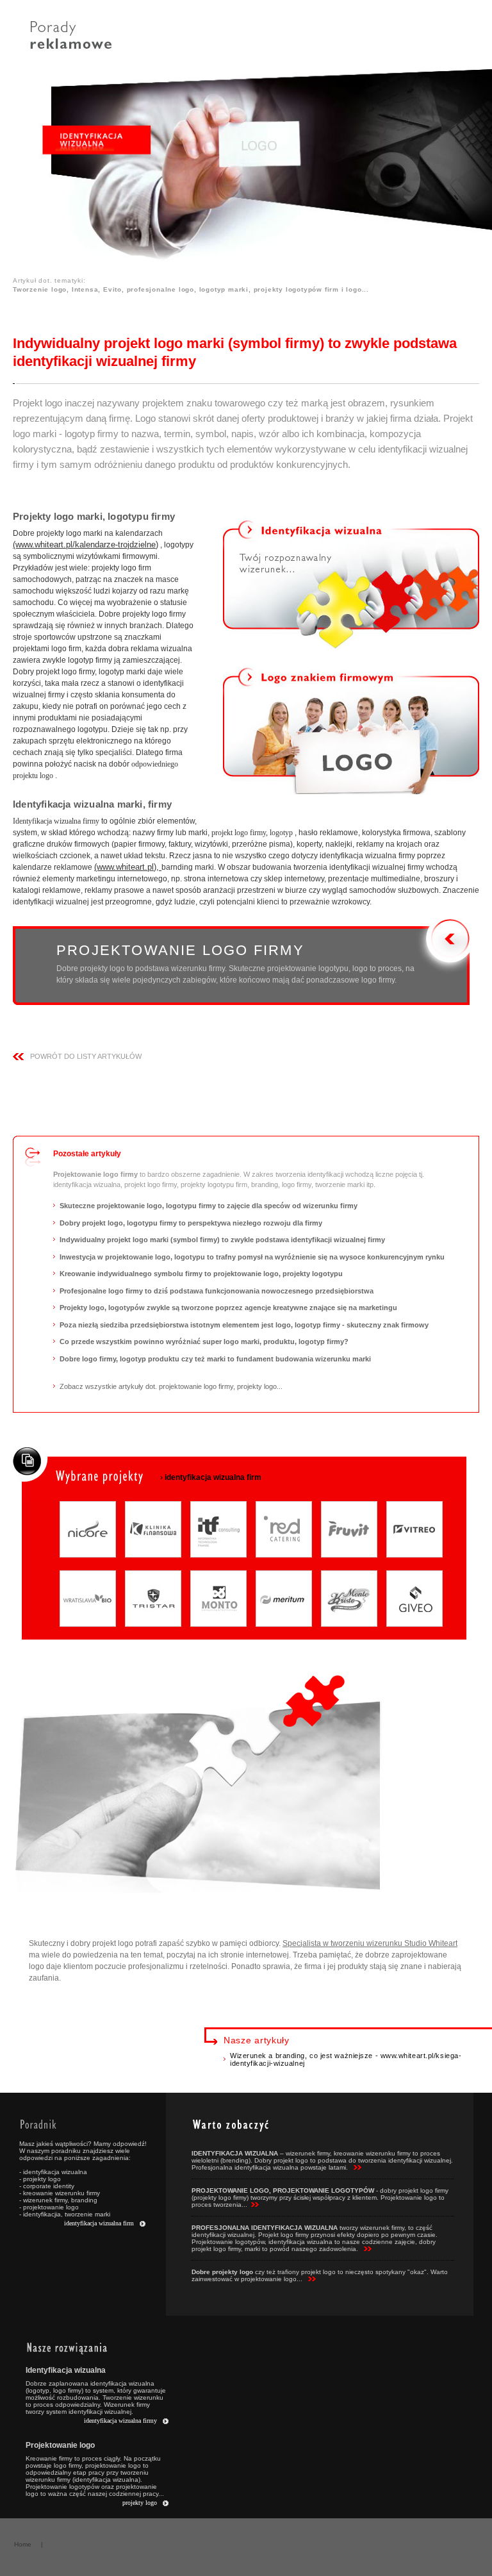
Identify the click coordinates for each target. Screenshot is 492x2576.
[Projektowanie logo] (351, 731)
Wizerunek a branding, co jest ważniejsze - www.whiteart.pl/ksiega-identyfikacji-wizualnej (346, 2059)
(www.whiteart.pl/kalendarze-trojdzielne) (86, 544)
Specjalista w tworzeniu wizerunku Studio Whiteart (370, 1943)
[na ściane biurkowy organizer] (351, 583)
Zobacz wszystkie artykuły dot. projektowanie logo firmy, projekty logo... (171, 1386)
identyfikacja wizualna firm (99, 2223)
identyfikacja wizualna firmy (120, 2421)
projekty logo (140, 2503)
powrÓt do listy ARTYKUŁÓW (86, 1056)
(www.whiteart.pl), (128, 867)
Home (23, 2544)
